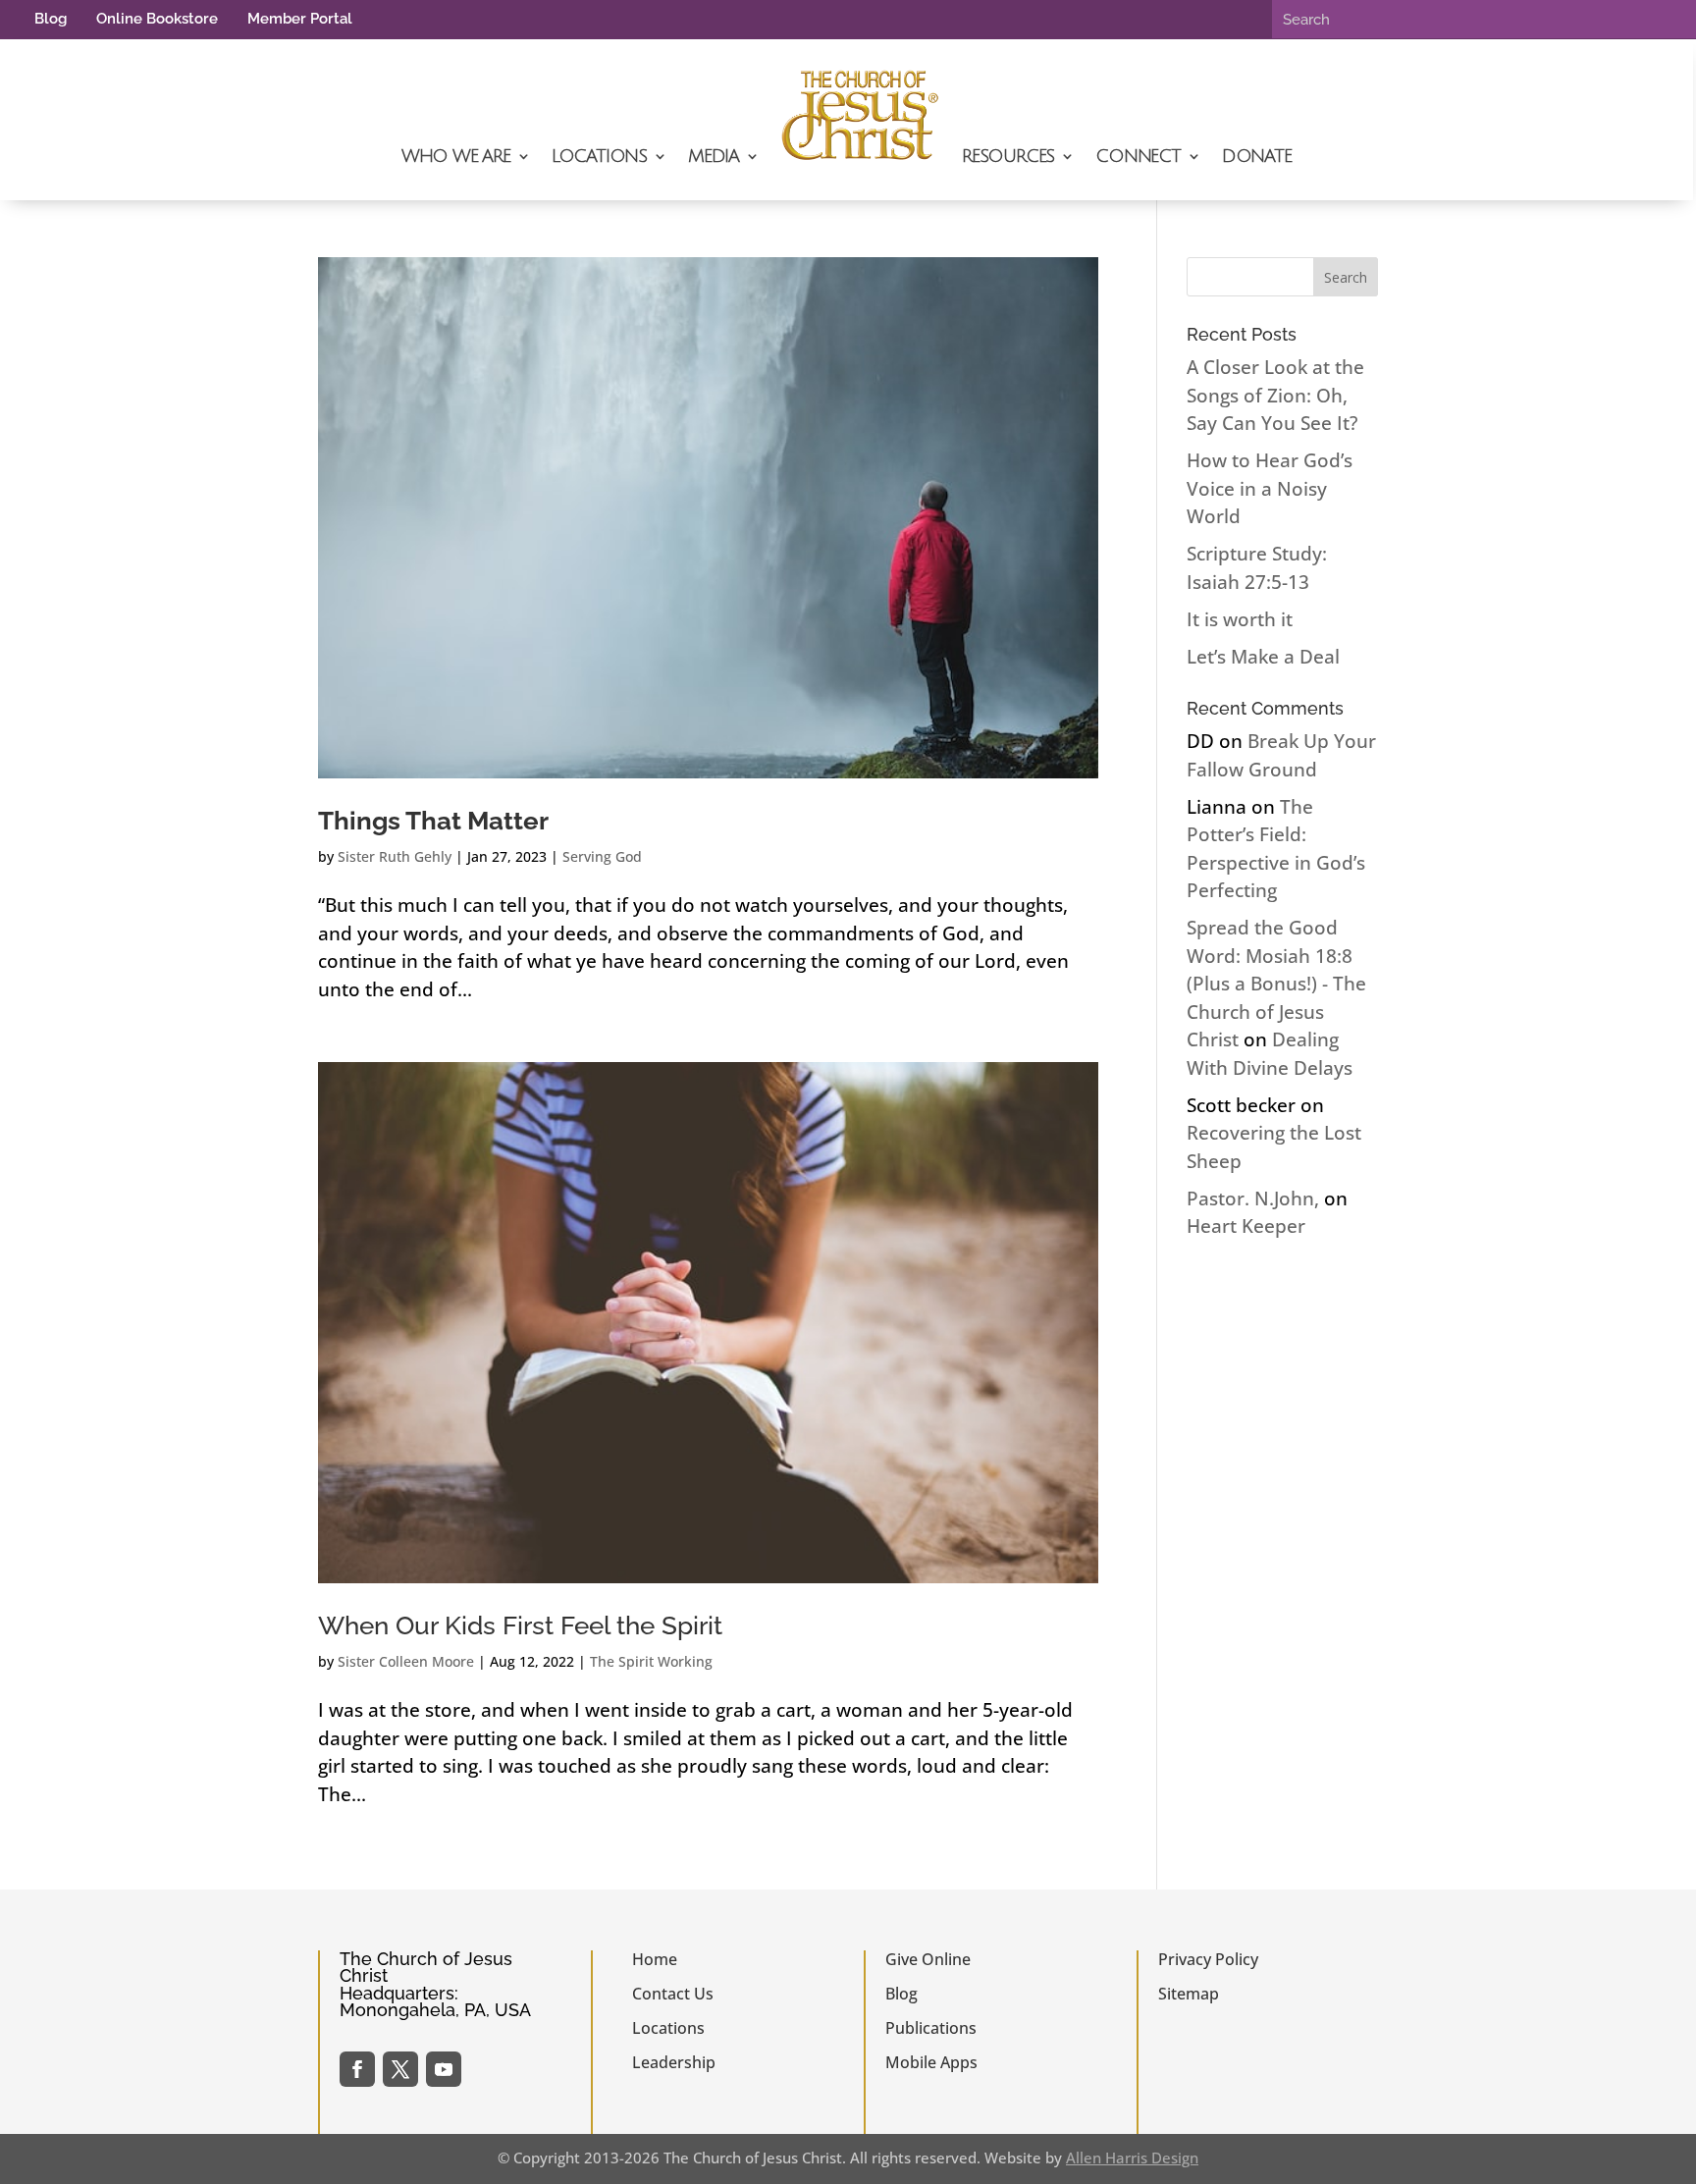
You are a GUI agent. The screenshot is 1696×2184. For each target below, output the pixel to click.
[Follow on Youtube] (444, 2069)
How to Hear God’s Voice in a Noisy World (1270, 488)
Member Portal (300, 19)
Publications (931, 2028)
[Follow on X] (400, 2069)
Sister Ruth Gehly (395, 856)
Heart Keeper (1246, 1226)
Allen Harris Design (1132, 2157)
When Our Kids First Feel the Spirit (520, 1625)
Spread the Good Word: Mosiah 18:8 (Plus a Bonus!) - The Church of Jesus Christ (1276, 984)
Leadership (674, 2062)
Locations (599, 156)
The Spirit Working (651, 1661)
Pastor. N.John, (1253, 1199)
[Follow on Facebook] (357, 2069)
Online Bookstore (157, 19)
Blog (51, 19)
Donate (1257, 156)
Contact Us (673, 1994)
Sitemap (1189, 1994)
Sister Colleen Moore (406, 1661)
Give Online (928, 1959)
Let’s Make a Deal (1263, 657)
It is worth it (1240, 619)
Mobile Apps (931, 2062)
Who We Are (456, 156)
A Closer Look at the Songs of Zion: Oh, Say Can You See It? (1275, 395)
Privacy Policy (1208, 1959)
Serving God (602, 856)
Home (655, 1959)
